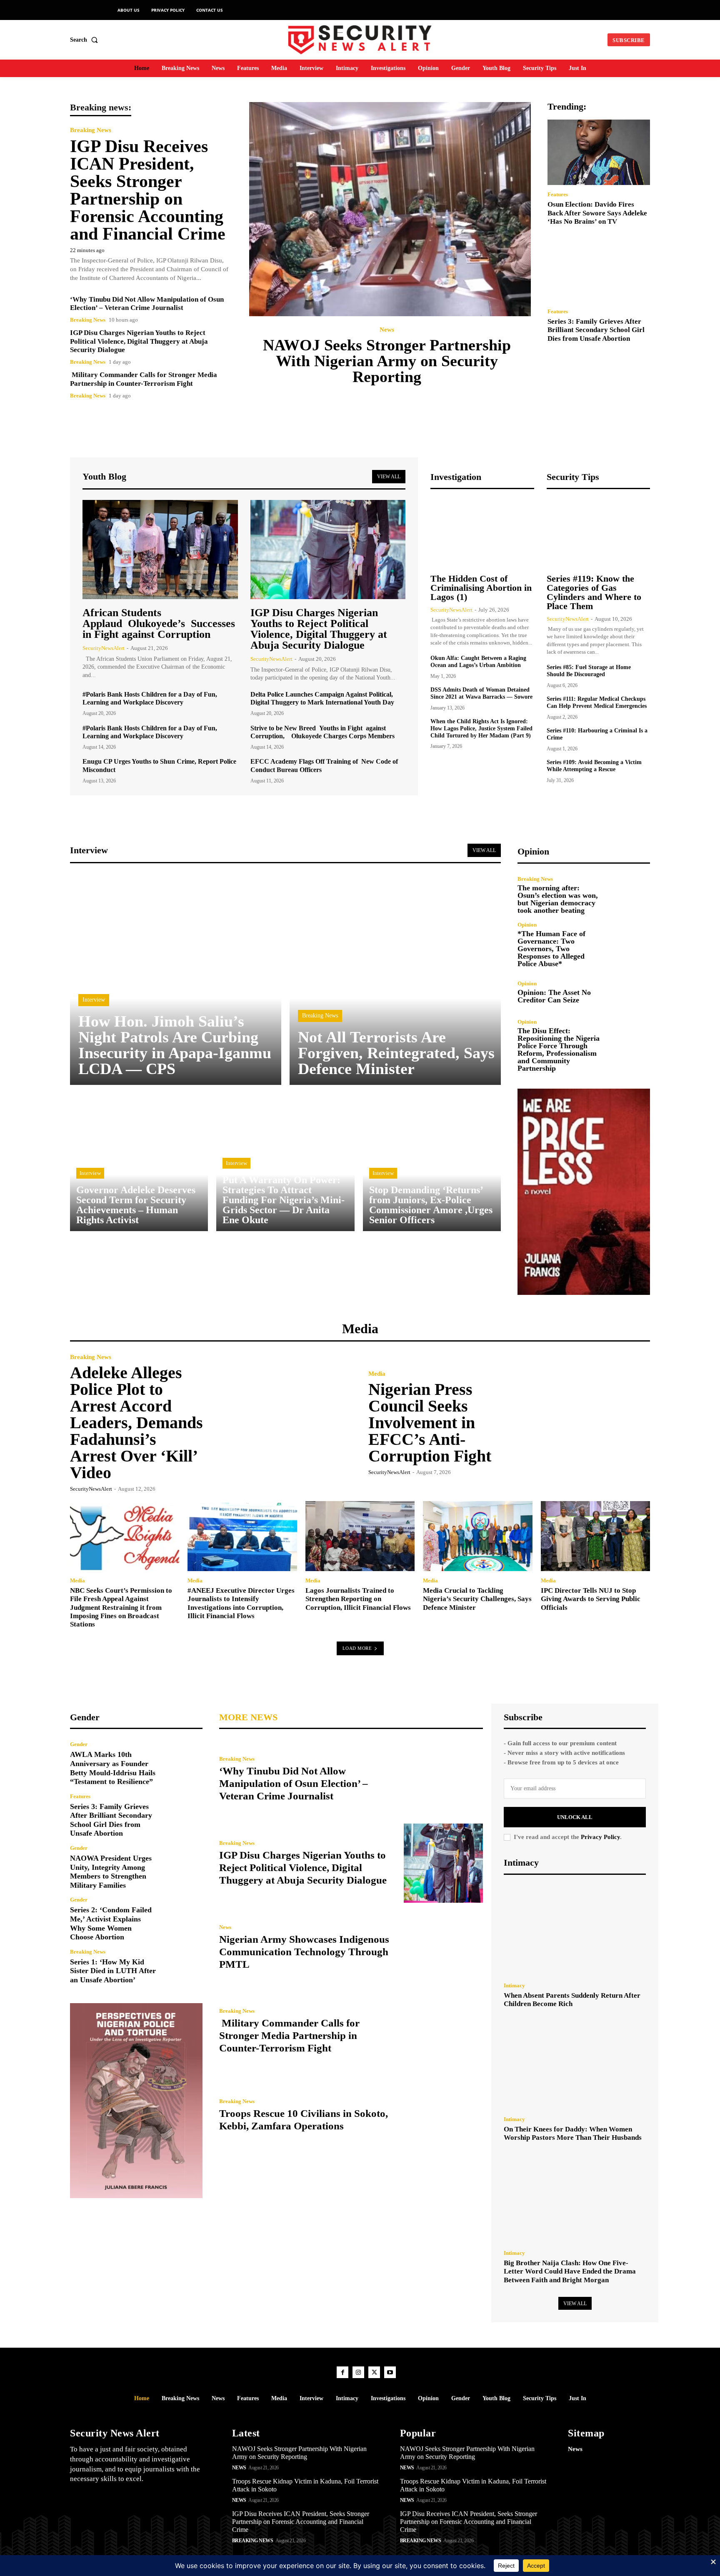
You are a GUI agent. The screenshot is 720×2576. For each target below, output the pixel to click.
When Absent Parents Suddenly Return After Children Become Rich (572, 2000)
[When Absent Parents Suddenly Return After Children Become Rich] (575, 1931)
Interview (94, 1000)
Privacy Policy (600, 1837)
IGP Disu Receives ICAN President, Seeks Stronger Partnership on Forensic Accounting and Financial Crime (148, 190)
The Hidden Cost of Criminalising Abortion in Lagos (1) (481, 588)
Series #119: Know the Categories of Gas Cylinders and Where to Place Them (594, 592)
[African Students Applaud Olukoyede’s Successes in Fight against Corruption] (160, 550)
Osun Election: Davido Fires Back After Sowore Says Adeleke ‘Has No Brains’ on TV (597, 213)
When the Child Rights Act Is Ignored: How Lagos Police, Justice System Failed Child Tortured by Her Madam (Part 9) (481, 728)
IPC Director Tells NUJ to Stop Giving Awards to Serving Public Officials (591, 1599)
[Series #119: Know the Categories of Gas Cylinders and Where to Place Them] (598, 533)
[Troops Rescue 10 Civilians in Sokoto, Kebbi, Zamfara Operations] (443, 2116)
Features (558, 194)
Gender (79, 1744)
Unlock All (575, 1817)
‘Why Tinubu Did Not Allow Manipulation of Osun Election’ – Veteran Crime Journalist (147, 304)
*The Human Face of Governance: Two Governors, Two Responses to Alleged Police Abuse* (551, 949)
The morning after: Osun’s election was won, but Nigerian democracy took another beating (558, 899)
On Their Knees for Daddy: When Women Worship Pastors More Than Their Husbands (573, 2133)
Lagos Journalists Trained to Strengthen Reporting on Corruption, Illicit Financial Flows (358, 1599)
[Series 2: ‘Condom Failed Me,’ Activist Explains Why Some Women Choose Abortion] (183, 1917)
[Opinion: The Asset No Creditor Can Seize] (630, 992)
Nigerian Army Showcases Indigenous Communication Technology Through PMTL (304, 1952)
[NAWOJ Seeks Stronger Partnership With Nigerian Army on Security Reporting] (390, 209)
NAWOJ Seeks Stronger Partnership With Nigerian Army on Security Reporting (387, 361)
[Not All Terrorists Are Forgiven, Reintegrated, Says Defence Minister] (395, 979)
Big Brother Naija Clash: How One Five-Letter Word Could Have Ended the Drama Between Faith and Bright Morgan (570, 2271)
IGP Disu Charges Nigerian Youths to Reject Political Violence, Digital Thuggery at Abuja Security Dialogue (139, 341)
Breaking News (91, 130)
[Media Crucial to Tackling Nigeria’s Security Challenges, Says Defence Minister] (477, 1536)
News (387, 330)
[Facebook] (342, 2372)
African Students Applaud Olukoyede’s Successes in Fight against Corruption (159, 623)
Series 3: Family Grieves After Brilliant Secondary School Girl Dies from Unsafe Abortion (596, 330)
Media (377, 1374)
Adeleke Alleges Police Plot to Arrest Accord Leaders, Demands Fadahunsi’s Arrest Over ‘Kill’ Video (136, 1423)
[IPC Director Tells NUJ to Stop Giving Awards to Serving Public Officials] (595, 1536)
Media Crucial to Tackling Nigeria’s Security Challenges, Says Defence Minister (477, 1599)
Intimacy (514, 1985)
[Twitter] (374, 2372)
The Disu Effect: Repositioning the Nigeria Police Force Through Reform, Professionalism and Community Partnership (559, 1049)
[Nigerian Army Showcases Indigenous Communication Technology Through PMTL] (443, 1947)
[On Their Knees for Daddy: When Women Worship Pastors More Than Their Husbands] (575, 2064)
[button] (86, 40)
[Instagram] (358, 2372)
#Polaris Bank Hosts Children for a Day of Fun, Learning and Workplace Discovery (150, 698)
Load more (357, 1648)
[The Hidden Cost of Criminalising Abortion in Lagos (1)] (482, 533)
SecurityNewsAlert (104, 648)
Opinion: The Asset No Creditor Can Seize (554, 996)
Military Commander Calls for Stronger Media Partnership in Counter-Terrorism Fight (144, 379)
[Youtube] (390, 2372)
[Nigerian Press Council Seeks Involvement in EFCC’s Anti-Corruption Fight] (580, 1422)
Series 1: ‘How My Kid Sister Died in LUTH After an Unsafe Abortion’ (113, 1971)
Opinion (527, 925)
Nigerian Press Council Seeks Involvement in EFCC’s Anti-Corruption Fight (430, 1423)
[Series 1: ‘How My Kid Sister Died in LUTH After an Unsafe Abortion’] (183, 1967)
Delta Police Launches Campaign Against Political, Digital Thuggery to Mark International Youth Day (322, 698)
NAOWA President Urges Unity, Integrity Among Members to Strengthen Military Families (111, 1872)
